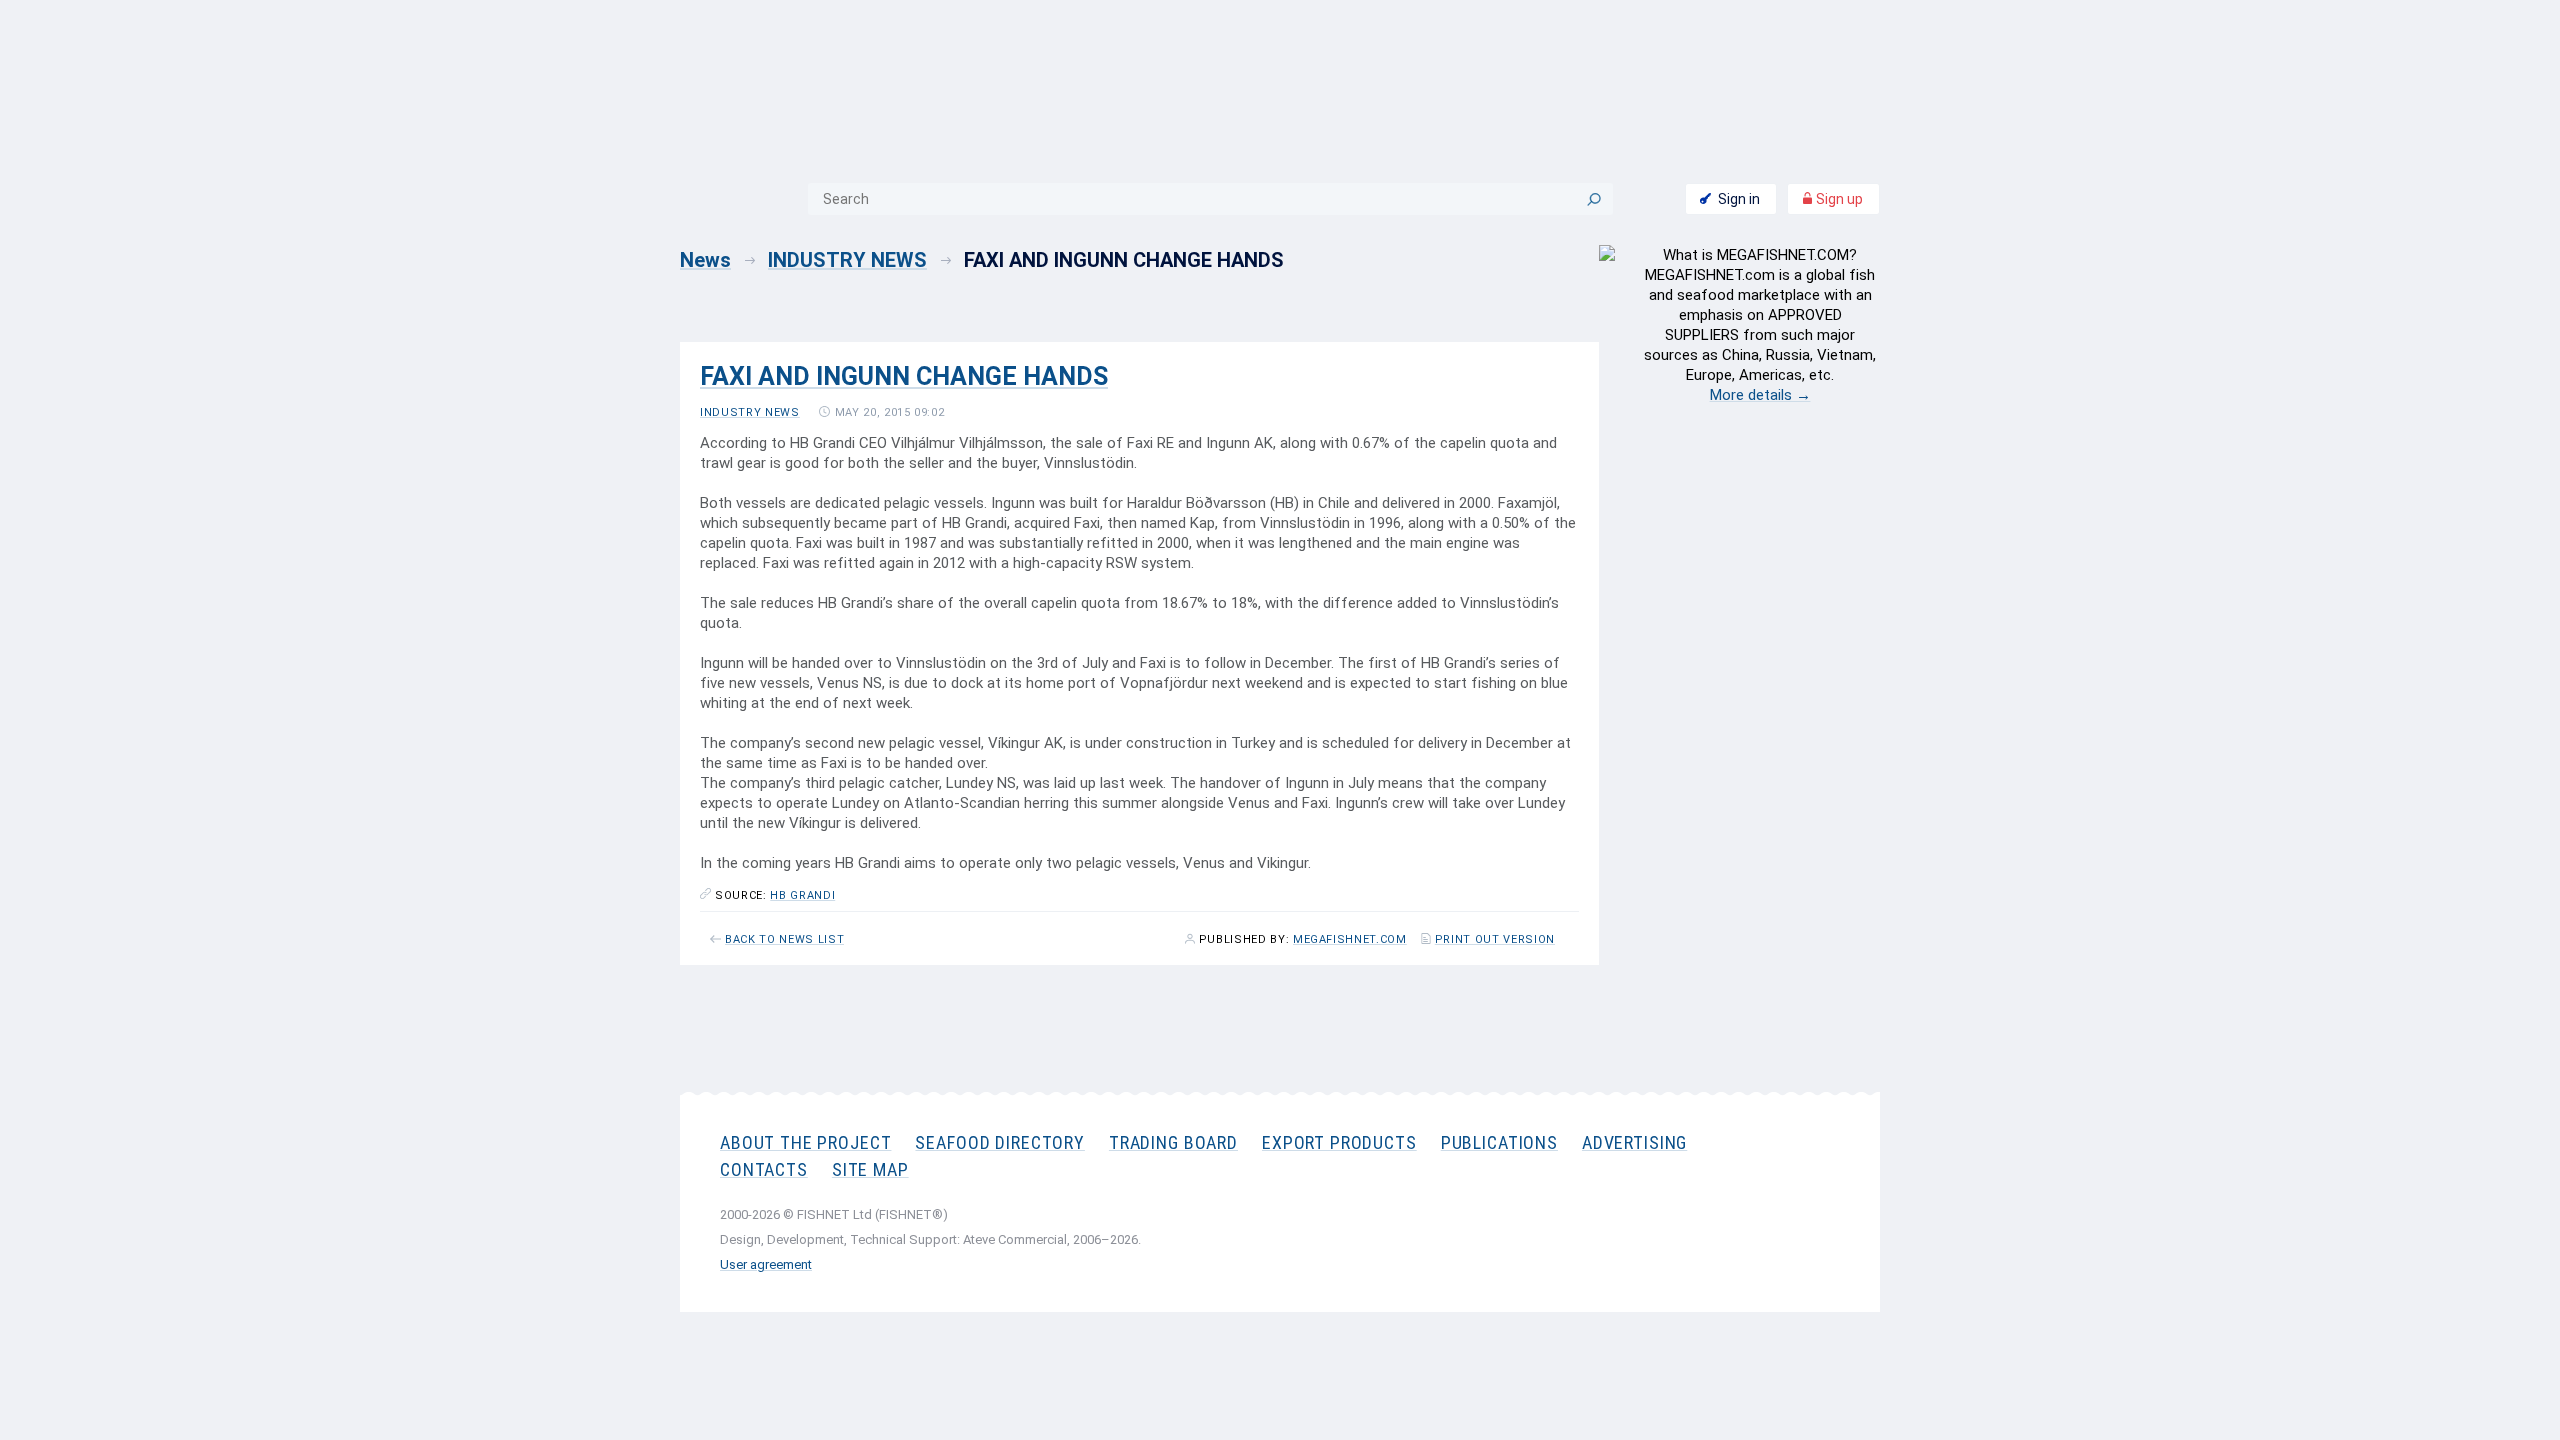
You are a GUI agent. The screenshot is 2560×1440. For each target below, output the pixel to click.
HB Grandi (802, 895)
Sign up (1838, 199)
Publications (1499, 1142)
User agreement (766, 1264)
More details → (1760, 395)
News (705, 260)
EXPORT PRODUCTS (1339, 1142)
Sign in (1739, 199)
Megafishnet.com (1350, 940)
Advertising (1634, 1142)
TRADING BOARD (1173, 1142)
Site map (870, 1169)
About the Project (805, 1142)
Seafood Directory (999, 1142)
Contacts (764, 1169)
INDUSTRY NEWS (847, 260)
